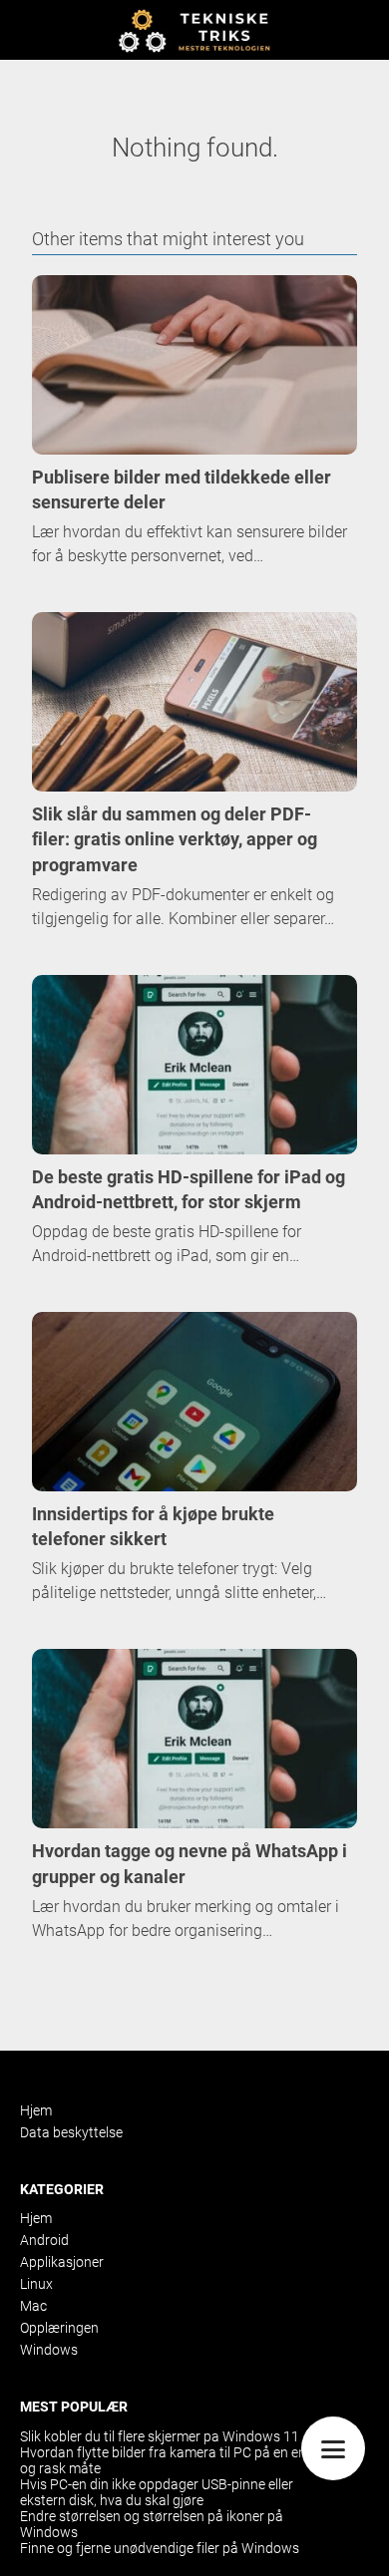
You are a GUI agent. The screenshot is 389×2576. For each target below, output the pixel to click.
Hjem (36, 2110)
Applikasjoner (62, 2262)
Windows (49, 2350)
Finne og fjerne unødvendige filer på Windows (160, 2548)
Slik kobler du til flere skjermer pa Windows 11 (160, 2436)
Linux (36, 2284)
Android (44, 2240)
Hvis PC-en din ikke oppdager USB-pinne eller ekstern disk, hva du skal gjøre (157, 2492)
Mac (33, 2306)
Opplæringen (59, 2328)
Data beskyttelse (71, 2132)
